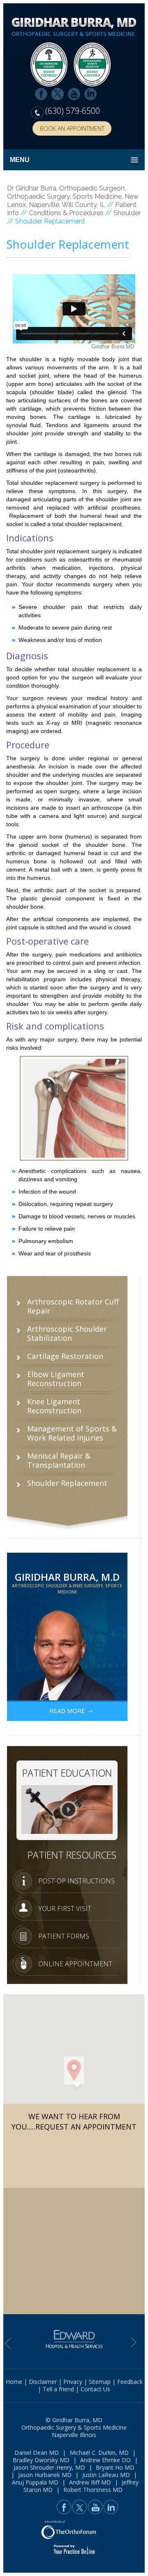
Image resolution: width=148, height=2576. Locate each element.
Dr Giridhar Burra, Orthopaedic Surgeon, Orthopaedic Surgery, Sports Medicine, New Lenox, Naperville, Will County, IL (73, 196)
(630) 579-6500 (73, 111)
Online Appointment (75, 1964)
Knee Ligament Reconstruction (54, 1406)
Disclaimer (43, 2382)
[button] (74, 2071)
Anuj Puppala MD (35, 2482)
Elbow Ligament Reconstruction (56, 1379)
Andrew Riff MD (90, 2482)
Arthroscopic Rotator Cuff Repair (73, 1306)
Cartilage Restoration (65, 1356)
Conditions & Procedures (66, 213)
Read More (67, 1711)
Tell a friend (58, 2389)
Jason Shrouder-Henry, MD (49, 2467)
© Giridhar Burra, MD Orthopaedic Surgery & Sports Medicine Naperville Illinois (74, 2427)
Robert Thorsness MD (93, 2490)
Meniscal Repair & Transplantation (59, 1460)
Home (14, 2382)
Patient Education (67, 1773)
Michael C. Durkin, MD (99, 2453)
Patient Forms (64, 1936)
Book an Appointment (72, 128)
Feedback (130, 2382)
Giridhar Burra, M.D (67, 1582)
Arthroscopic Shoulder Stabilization (67, 1333)
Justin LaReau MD (106, 2475)
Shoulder (127, 213)
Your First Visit (65, 1908)
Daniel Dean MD (37, 2453)
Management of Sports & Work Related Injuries (72, 1433)
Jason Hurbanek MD (45, 2475)
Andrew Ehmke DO (105, 2460)
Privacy (73, 2382)
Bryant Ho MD (115, 2467)
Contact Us (95, 2389)
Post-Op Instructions (76, 1881)
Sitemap (100, 2382)
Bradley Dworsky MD (41, 2460)
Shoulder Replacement (67, 1483)
